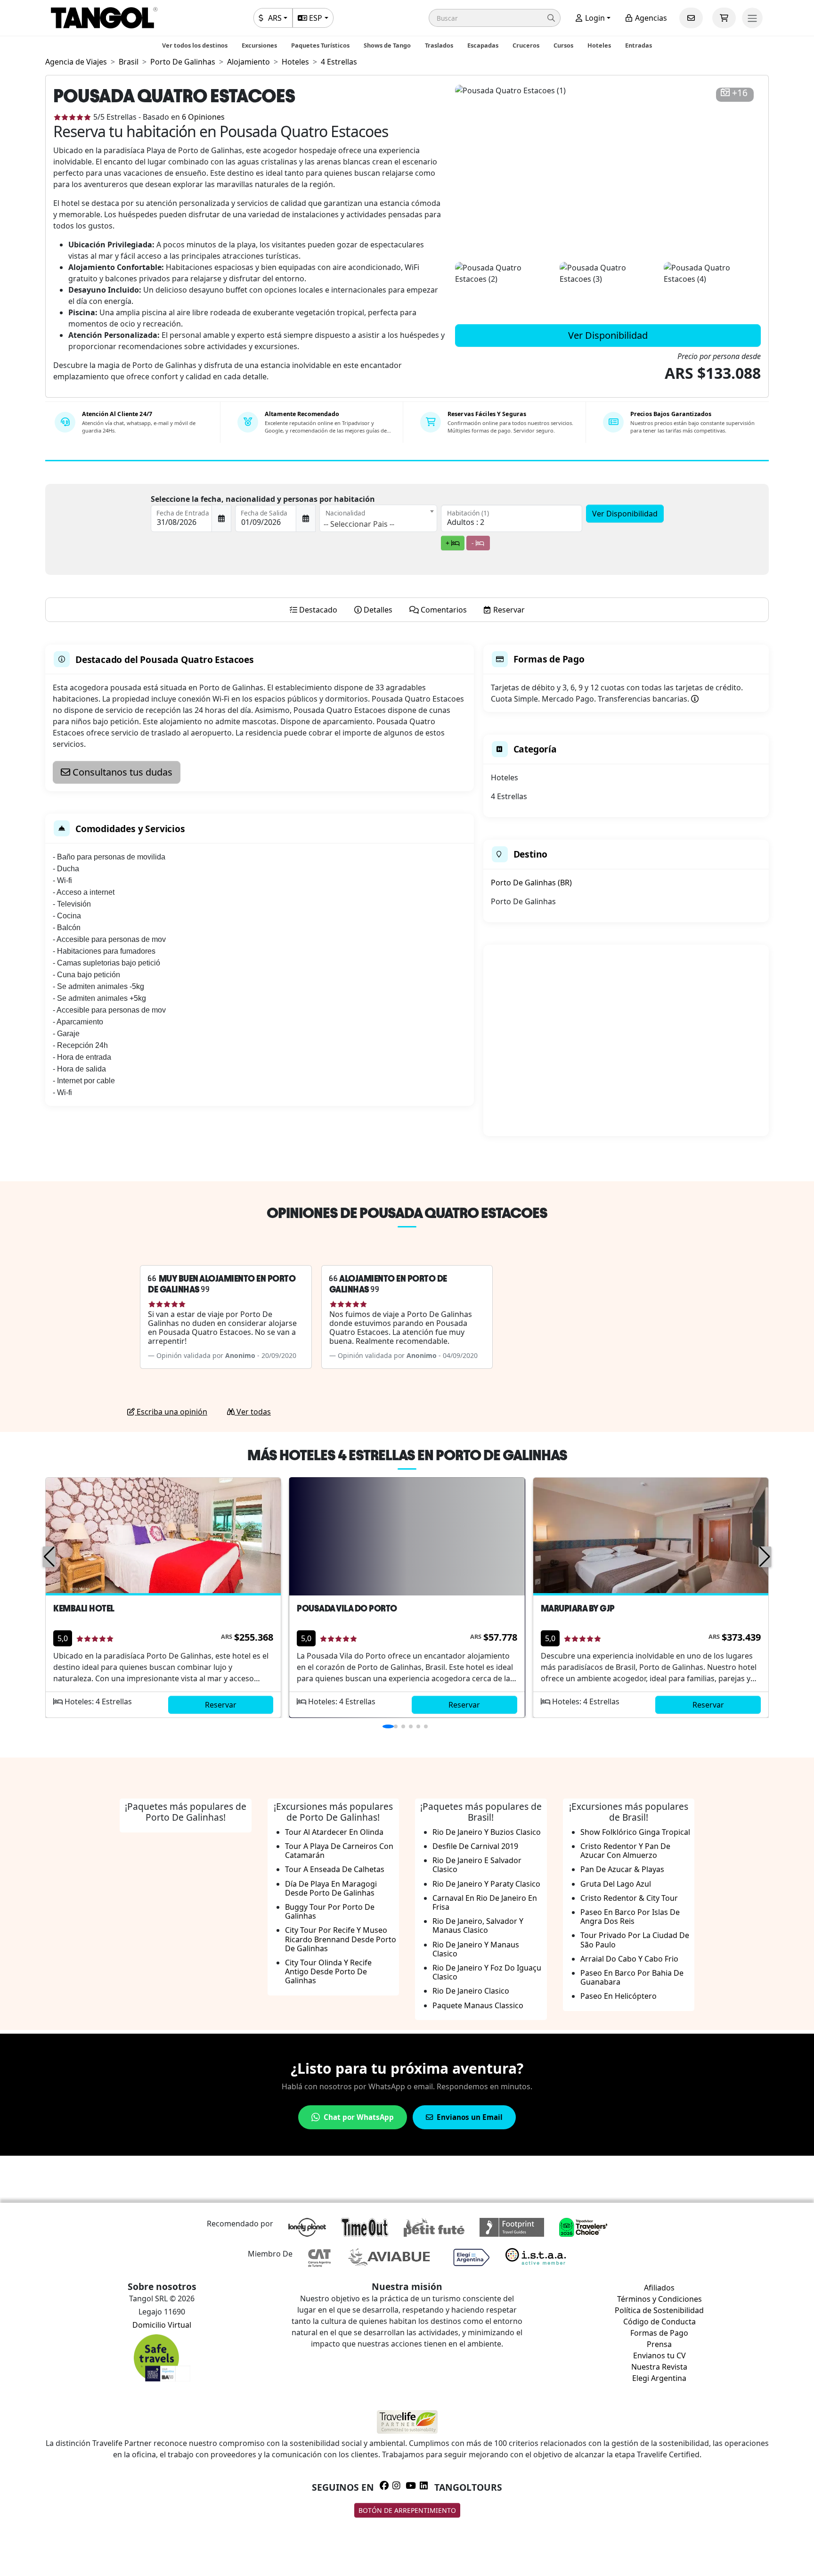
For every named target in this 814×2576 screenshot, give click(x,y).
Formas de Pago (659, 2333)
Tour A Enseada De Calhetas (335, 1869)
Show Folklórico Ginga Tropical (635, 1832)
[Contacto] (691, 18)
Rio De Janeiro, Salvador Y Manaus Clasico (478, 1926)
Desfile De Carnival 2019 (475, 1846)
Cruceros (526, 45)
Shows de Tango (387, 45)
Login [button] (594, 18)
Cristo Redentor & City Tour (629, 1898)
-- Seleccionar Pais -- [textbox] (359, 524)
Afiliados (659, 2288)
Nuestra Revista (659, 2367)
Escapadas (483, 45)
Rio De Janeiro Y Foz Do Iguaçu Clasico (487, 1972)
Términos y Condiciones (659, 2299)
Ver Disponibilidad (608, 335)
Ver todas (253, 1412)
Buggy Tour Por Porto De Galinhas (330, 1911)
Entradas (639, 45)
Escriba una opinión (171, 1412)
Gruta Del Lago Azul (616, 1884)
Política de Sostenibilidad (659, 2310)
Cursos (563, 45)
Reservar (221, 1705)
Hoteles (599, 45)
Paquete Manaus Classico (478, 2005)
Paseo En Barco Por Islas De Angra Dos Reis (630, 1917)
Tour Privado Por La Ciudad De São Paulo (635, 1940)
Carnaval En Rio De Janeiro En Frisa (485, 1902)
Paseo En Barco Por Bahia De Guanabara (632, 1977)
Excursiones (259, 45)
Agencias (650, 18)
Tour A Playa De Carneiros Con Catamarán (339, 1851)
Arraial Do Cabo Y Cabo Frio (629, 1959)
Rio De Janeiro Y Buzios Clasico (487, 1832)
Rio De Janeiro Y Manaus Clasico (476, 1949)
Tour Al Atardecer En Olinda (334, 1832)
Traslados (439, 45)
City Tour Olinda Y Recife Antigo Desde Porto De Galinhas (328, 1971)
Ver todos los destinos (195, 45)
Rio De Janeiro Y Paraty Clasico (486, 1884)
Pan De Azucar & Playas (622, 1869)
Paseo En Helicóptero (619, 1996)
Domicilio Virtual (162, 2325)
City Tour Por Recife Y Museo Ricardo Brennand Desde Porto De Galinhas (341, 1939)
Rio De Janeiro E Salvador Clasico (477, 1865)
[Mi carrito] (724, 18)
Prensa (659, 2344)
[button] (495, 18)
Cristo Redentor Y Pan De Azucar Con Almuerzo (625, 1851)
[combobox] (378, 518)
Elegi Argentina (659, 2378)
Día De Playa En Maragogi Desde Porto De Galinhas (331, 1888)
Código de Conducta (659, 2322)
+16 (740, 93)
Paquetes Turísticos (320, 45)
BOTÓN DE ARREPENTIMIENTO (407, 2510)
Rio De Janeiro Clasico (471, 1991)
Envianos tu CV (659, 2355)
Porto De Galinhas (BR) (531, 883)
